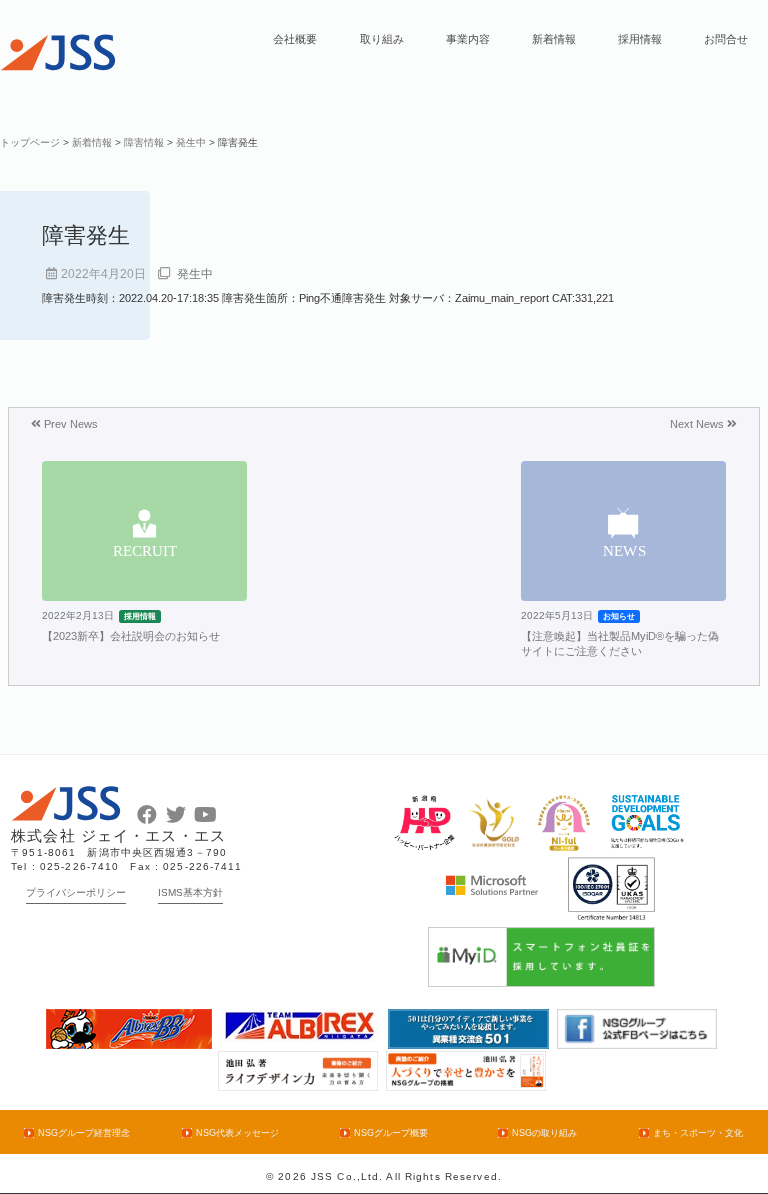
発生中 (195, 274)
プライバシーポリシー (76, 892)
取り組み (382, 39)
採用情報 (640, 39)
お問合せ (726, 39)
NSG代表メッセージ (237, 1133)
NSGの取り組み (544, 1133)
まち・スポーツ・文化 (697, 1133)
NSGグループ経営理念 (83, 1133)
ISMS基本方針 (190, 892)
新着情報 (554, 39)
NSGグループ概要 (390, 1133)
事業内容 (468, 39)
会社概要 (295, 39)
